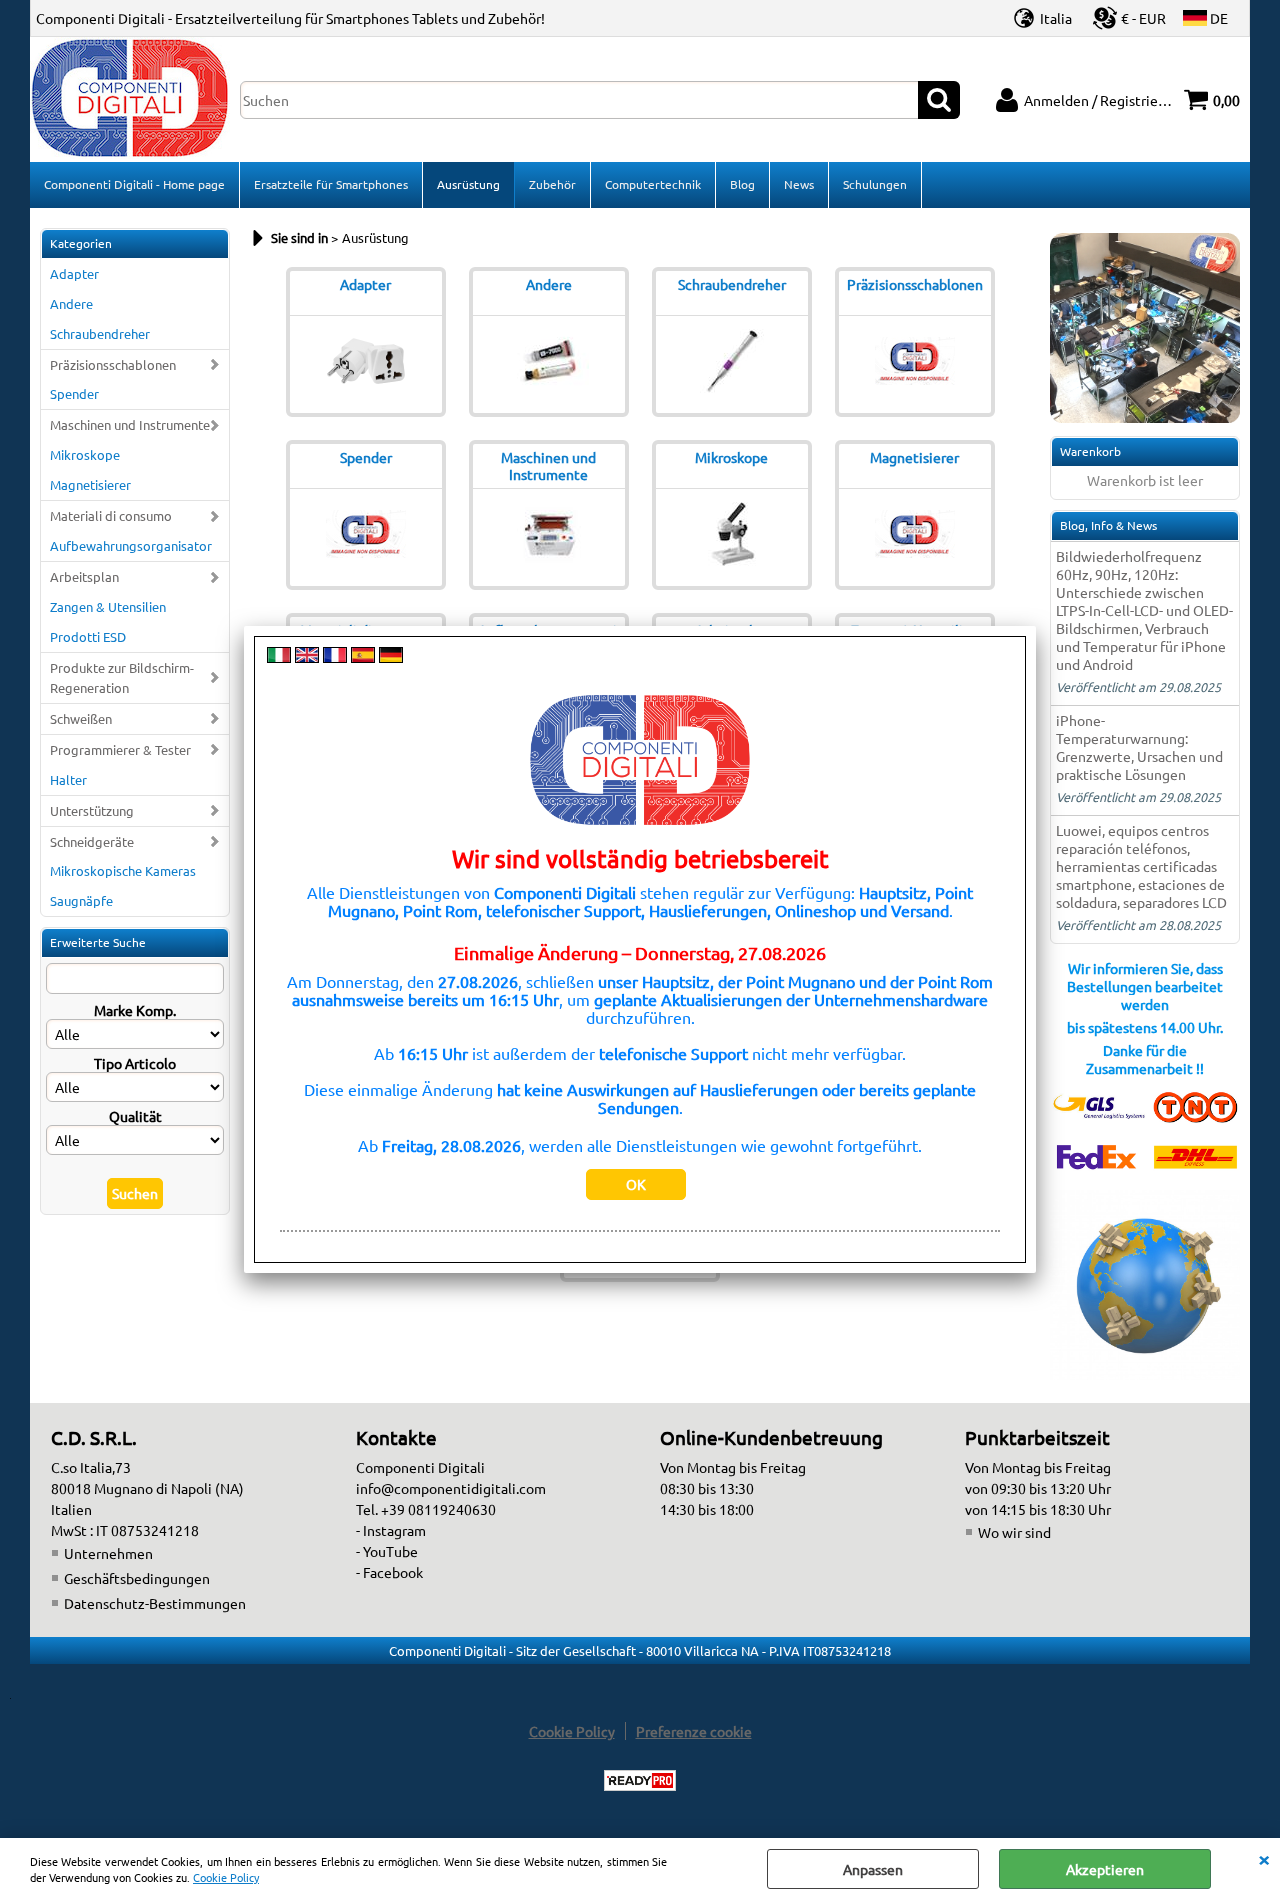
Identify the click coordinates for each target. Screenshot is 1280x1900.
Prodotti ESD (88, 636)
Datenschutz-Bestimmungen (155, 1603)
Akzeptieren (1105, 1869)
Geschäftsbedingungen (137, 1578)
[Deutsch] (391, 657)
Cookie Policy (226, 1877)
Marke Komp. (135, 1010)
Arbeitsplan (84, 576)
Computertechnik (653, 184)
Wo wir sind (1014, 1532)
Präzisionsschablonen (113, 364)
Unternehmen (108, 1553)
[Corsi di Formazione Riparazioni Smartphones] (1145, 417)
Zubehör (552, 184)
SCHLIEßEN (1264, 1858)
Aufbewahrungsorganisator (131, 545)
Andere (71, 303)
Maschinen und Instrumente (130, 424)
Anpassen (873, 1869)
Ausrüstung (468, 184)
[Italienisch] (279, 657)
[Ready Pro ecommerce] (640, 1780)
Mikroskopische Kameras (123, 870)
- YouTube (387, 1551)
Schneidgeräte (92, 841)
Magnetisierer (90, 484)
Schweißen (81, 718)
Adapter (74, 273)
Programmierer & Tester (120, 749)
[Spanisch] (363, 657)
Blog (742, 184)
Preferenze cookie (694, 1731)
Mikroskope (85, 454)
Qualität (135, 1116)
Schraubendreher (100, 333)
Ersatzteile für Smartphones (331, 184)
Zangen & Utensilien (108, 606)
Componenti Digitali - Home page (134, 184)
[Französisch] (335, 657)
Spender (74, 393)
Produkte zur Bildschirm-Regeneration (122, 677)
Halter (68, 779)
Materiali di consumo (111, 515)
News (799, 184)
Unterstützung (92, 810)
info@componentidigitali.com (451, 1488)
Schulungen (875, 184)
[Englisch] (307, 657)
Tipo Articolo (135, 1063)
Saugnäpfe (81, 900)
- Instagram (391, 1530)
